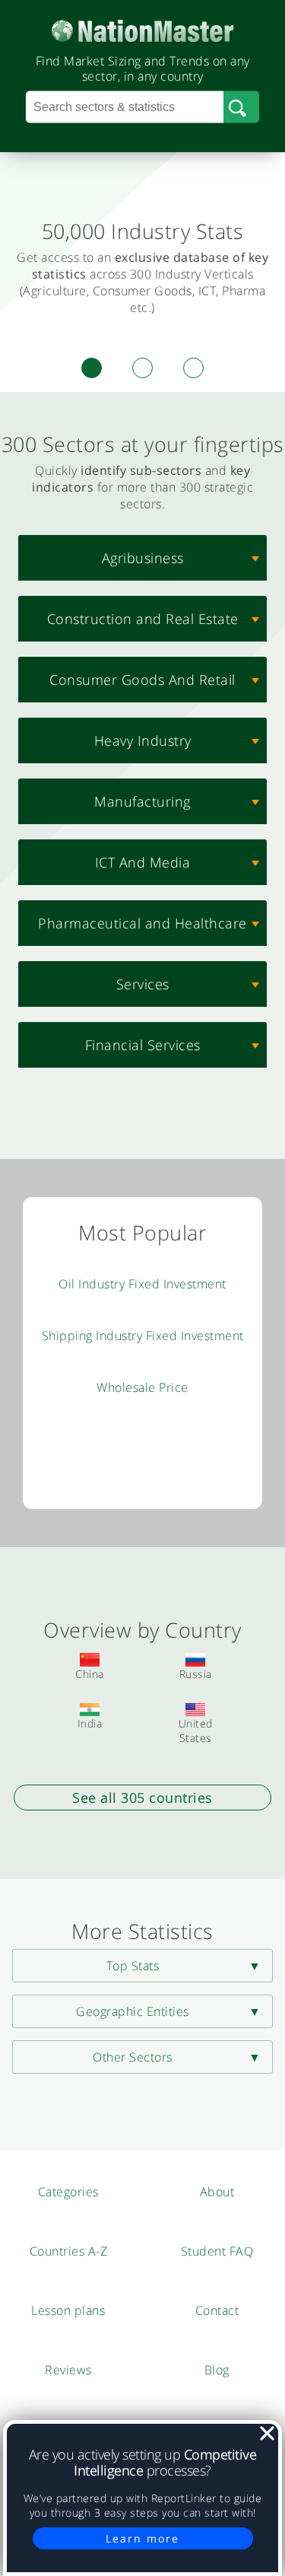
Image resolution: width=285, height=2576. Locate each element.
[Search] (241, 107)
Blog (217, 2370)
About (217, 2192)
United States (196, 1731)
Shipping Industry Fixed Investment (143, 1336)
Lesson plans (68, 2310)
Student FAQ (217, 2251)
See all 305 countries (142, 1797)
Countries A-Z (69, 2251)
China (90, 1674)
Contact (217, 2310)
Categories (68, 2192)
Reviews (68, 2370)
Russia (196, 1674)
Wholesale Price (142, 1387)
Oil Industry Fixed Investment (142, 1284)
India (90, 1723)
